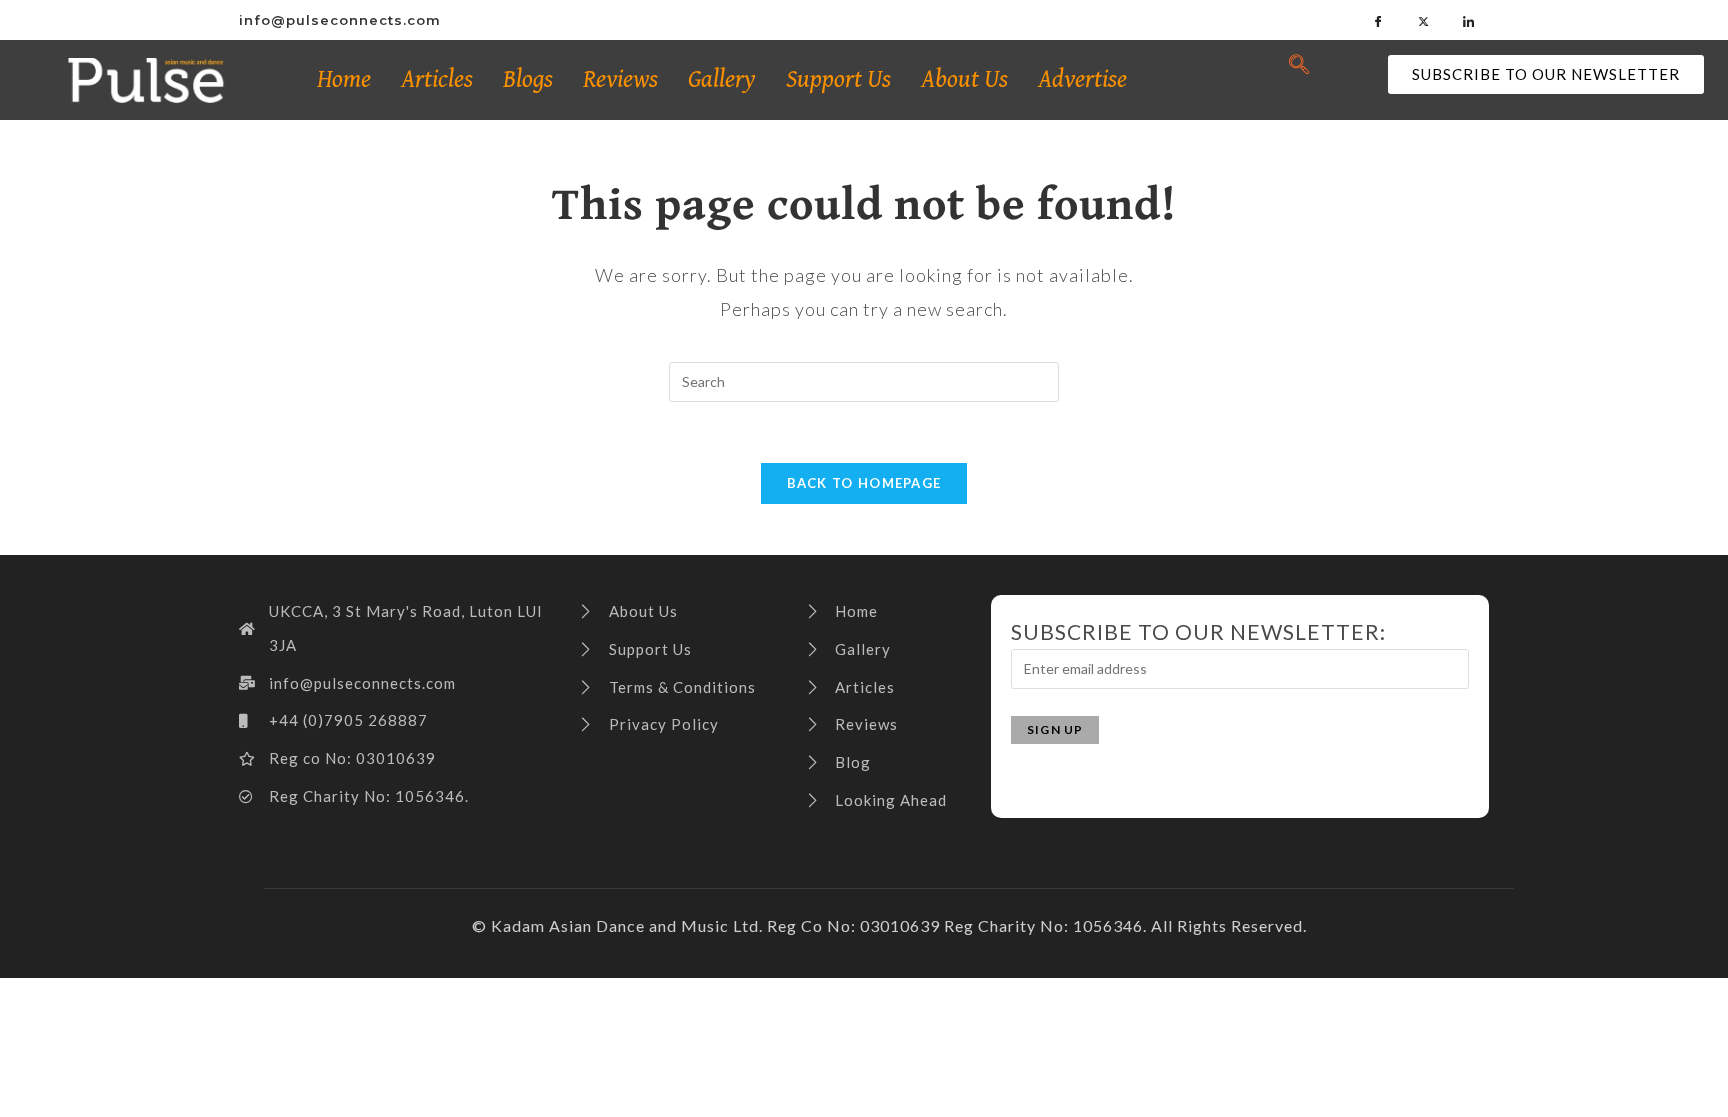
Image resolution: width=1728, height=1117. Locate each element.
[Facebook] (1379, 20)
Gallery (722, 79)
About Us (964, 79)
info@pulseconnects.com (340, 20)
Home (344, 79)
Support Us (838, 79)
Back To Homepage (864, 483)
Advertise (1082, 79)
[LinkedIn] (1469, 20)
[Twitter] (1424, 20)
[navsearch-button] (1299, 65)
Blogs (528, 79)
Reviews (620, 79)
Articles (437, 79)
